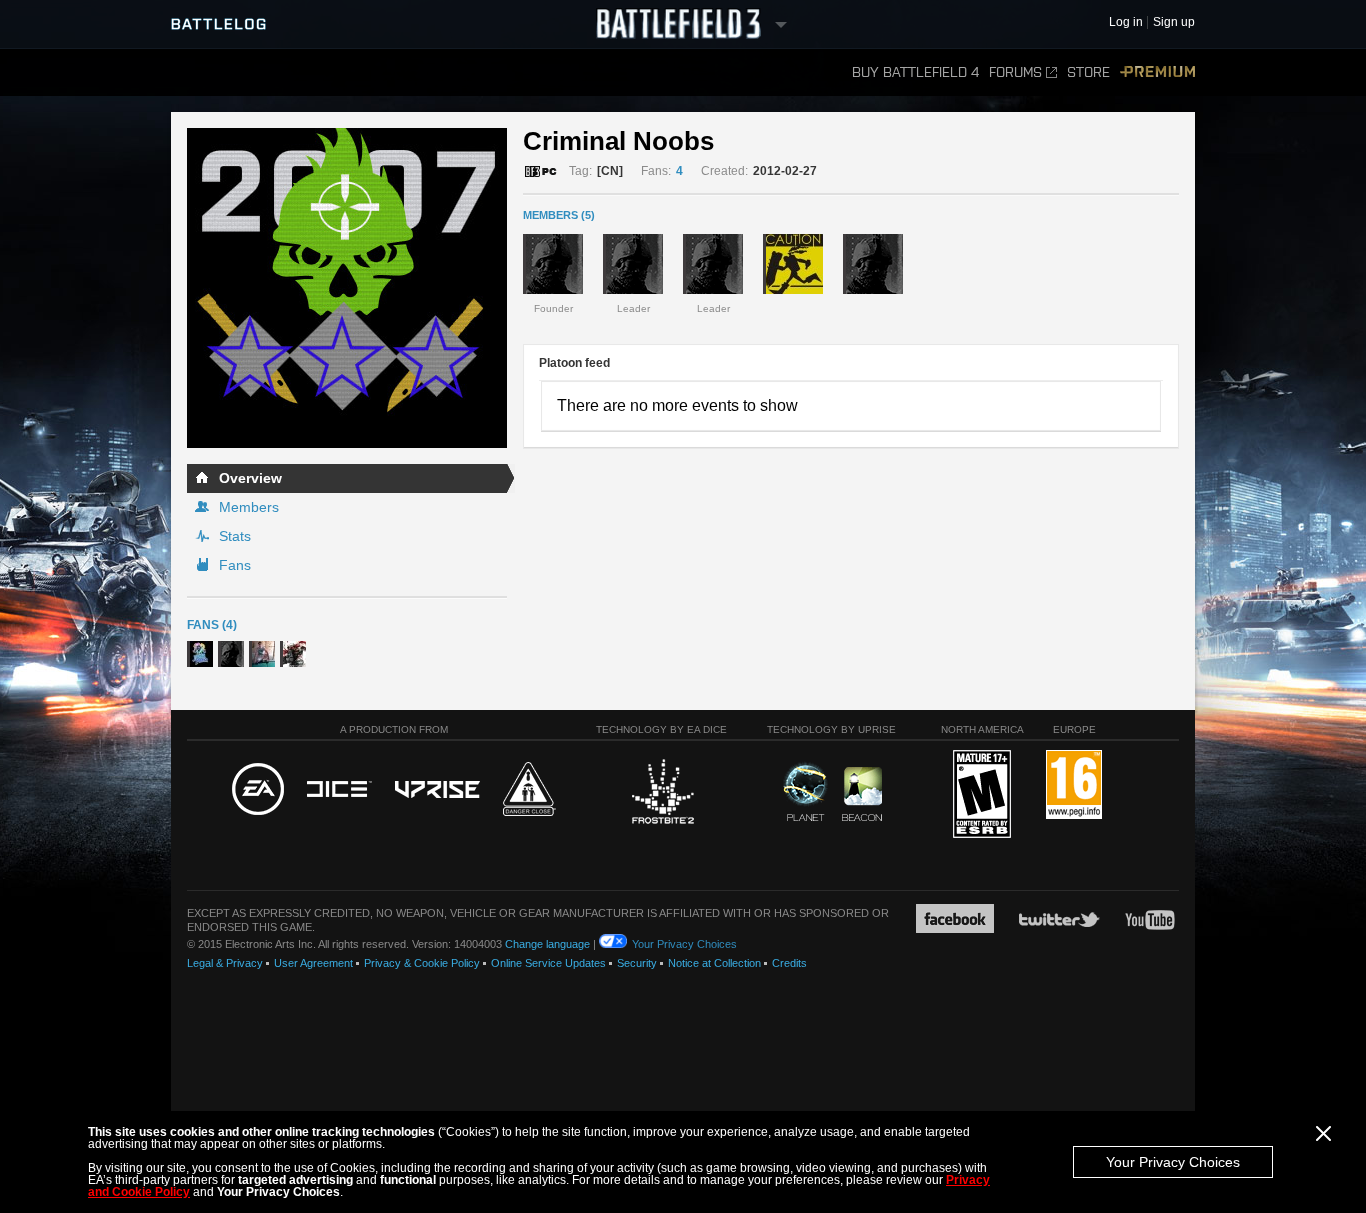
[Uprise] (437, 790)
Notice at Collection (714, 963)
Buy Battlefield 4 (915, 72)
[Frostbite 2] (662, 794)
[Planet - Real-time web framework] (805, 792)
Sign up (1174, 22)
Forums (1015, 72)
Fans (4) (212, 625)
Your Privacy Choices (1173, 1162)
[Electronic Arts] (258, 790)
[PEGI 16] (1074, 785)
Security (637, 963)
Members (249, 507)
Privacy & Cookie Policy (422, 963)
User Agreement (313, 963)
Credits (789, 963)
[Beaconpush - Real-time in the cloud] (862, 795)
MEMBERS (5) (559, 215)
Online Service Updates (548, 963)
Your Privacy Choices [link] (684, 944)
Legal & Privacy (225, 963)
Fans (235, 565)
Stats (235, 536)
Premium (1157, 72)
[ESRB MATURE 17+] (982, 795)
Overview (250, 478)
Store (1088, 72)
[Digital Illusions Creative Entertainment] (339, 790)
